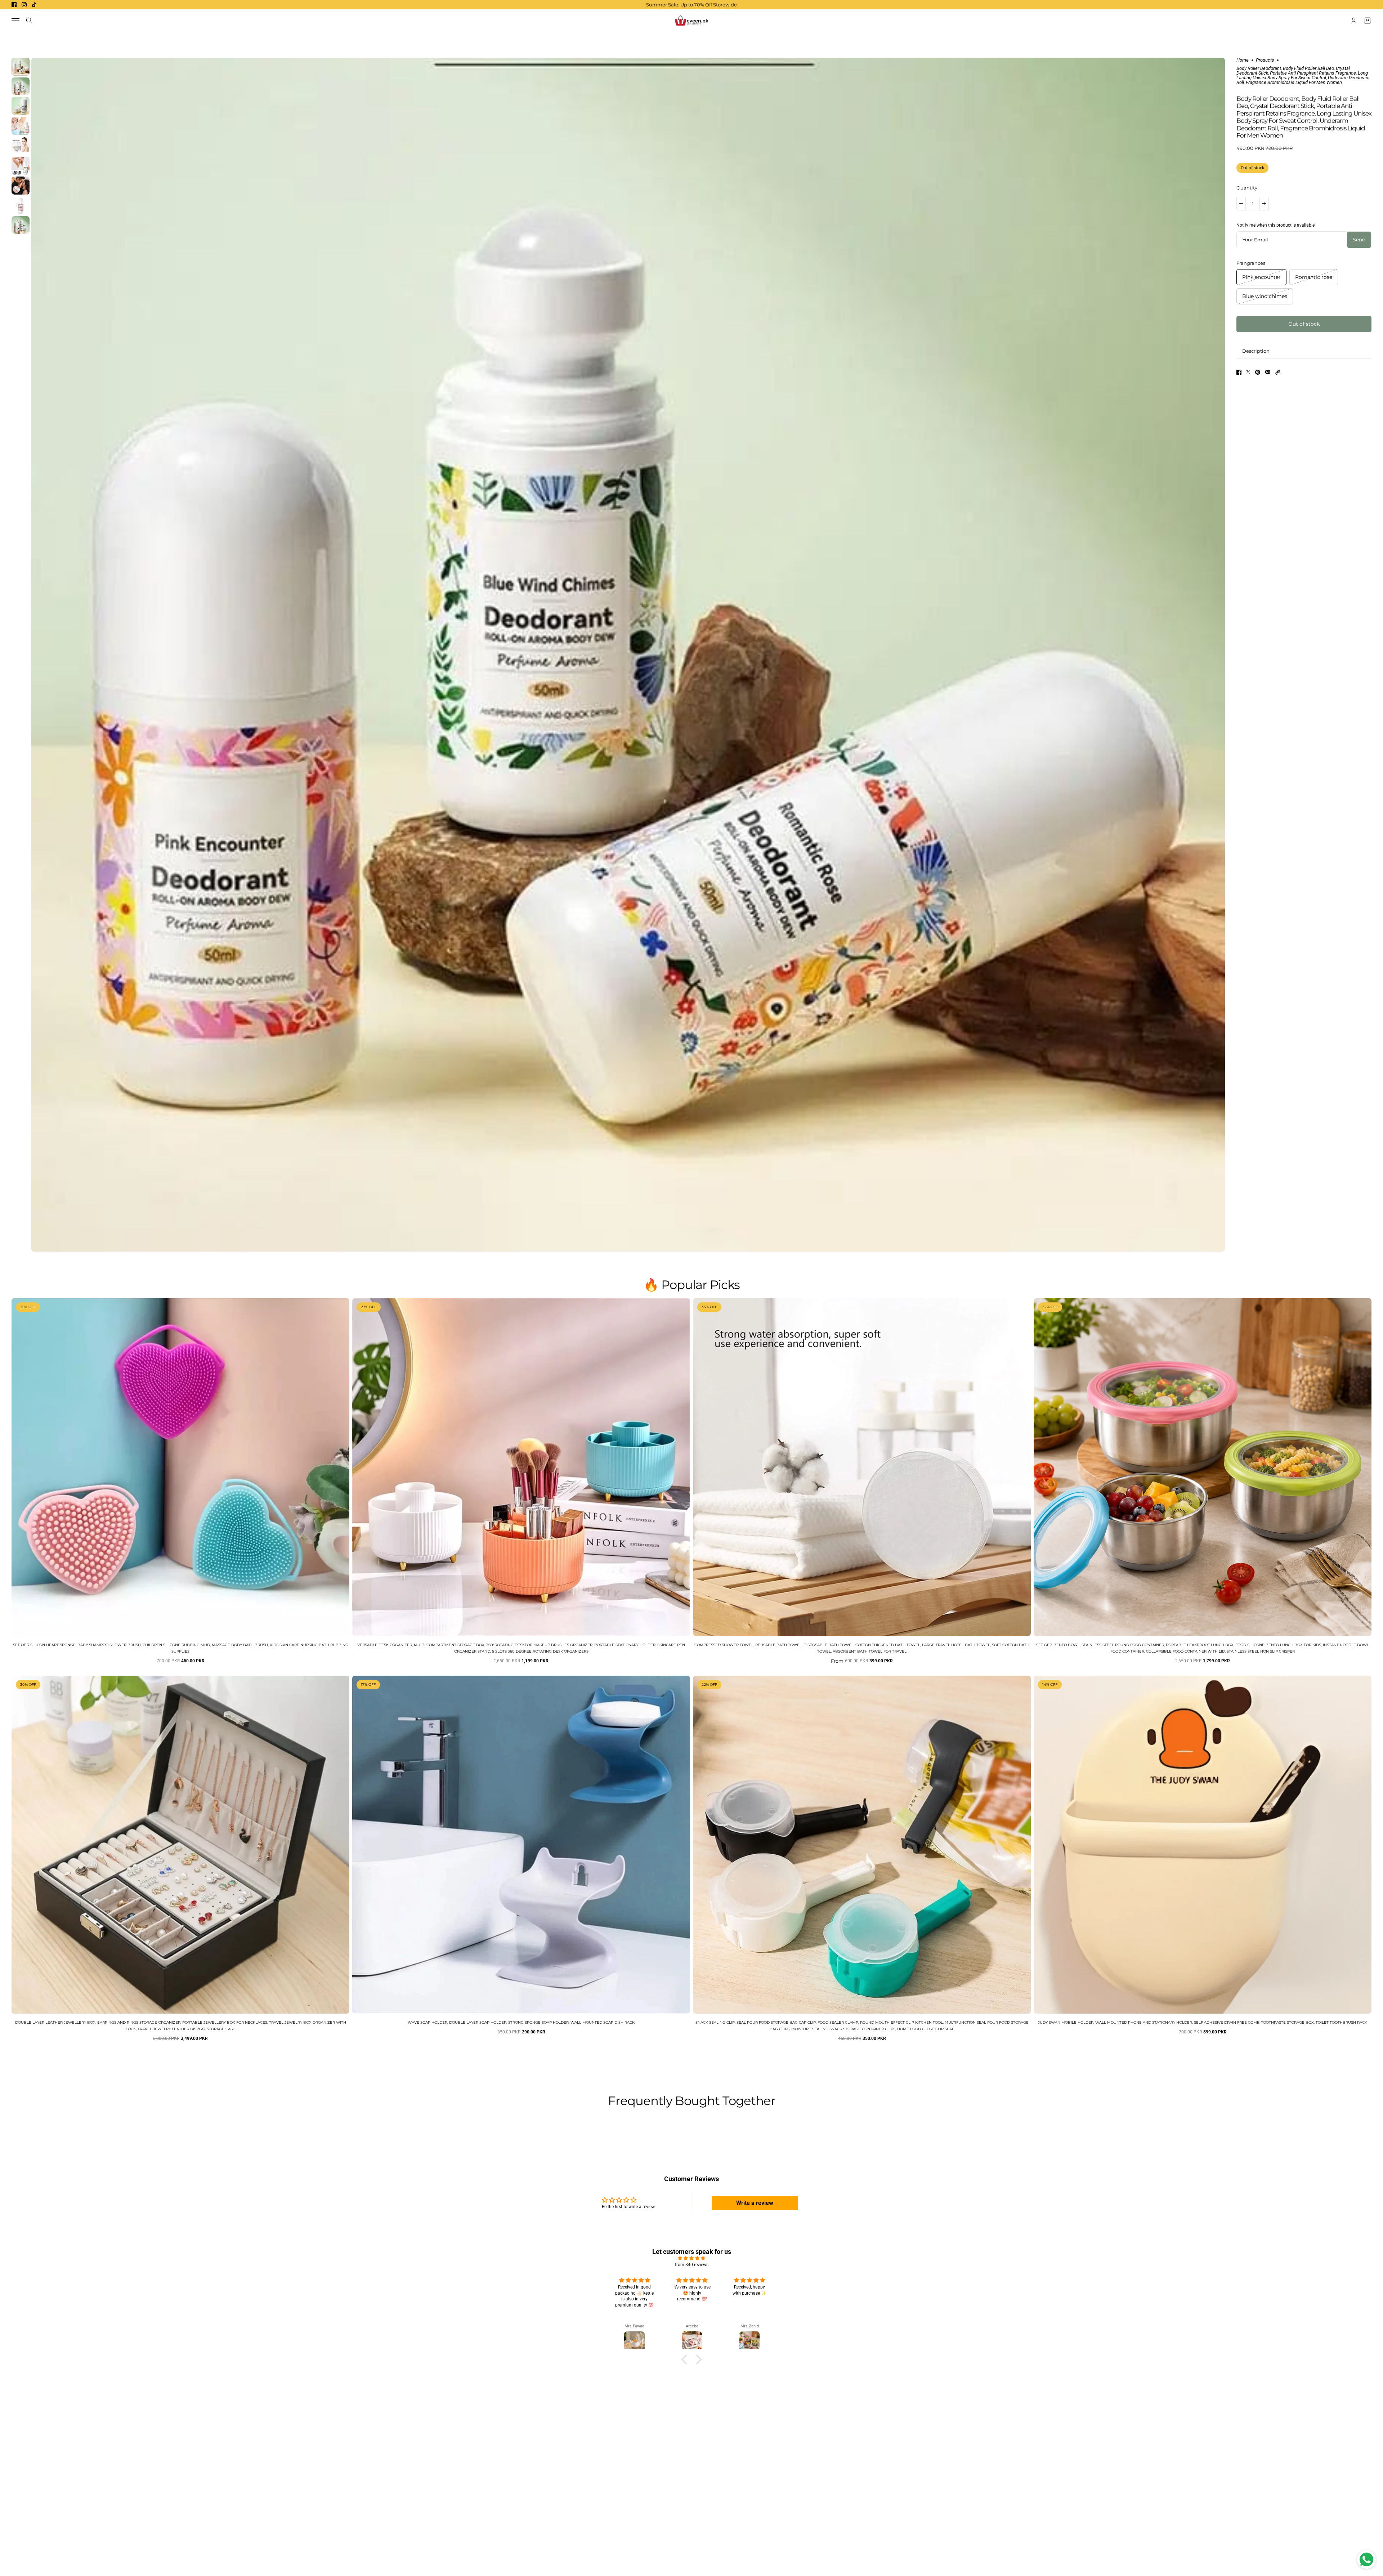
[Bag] (1368, 21)
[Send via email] (1268, 372)
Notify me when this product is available (1275, 225)
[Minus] (1241, 204)
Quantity (1247, 188)
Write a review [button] (755, 2203)
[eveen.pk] (691, 21)
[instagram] (24, 5)
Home (1243, 60)
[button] (1278, 372)
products (1265, 60)
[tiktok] (34, 5)
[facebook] (14, 5)
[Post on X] (1248, 372)
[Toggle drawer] (15, 21)
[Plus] (1264, 204)
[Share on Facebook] (1239, 372)
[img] (691, 2258)
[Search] (29, 21)
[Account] (1354, 21)
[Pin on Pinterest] (1258, 372)
